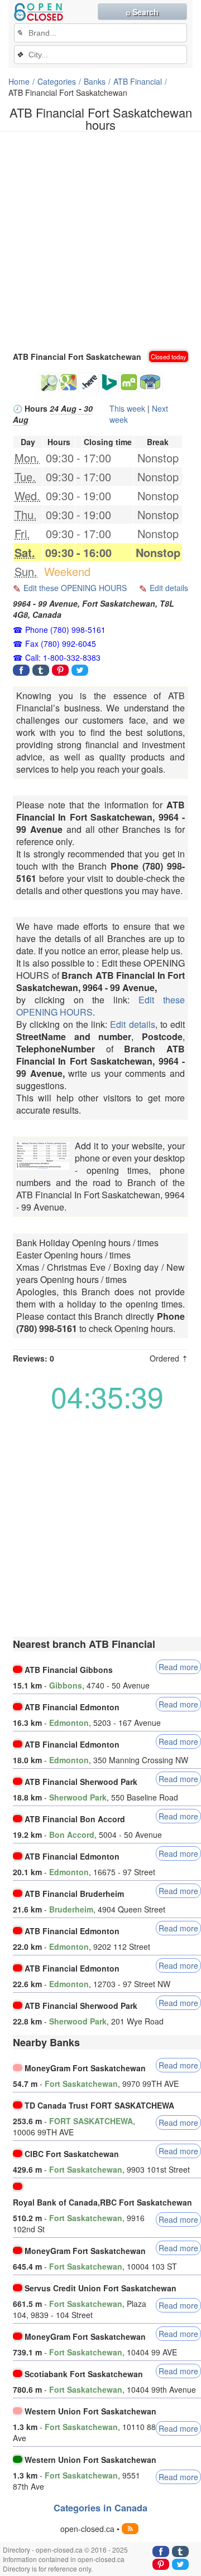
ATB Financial (138, 81)
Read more (178, 1667)
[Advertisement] (100, 240)
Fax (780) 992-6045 (61, 643)
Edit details (169, 588)
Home (19, 81)
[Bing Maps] (109, 382)
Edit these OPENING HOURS (75, 588)
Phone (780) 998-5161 (65, 630)
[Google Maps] (69, 382)
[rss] (130, 2529)
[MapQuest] (129, 382)
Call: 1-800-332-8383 (63, 657)
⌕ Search (142, 12)
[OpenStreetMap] (49, 382)
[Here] (89, 382)
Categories (57, 81)
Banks (95, 81)
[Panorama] (151, 382)
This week (127, 408)
